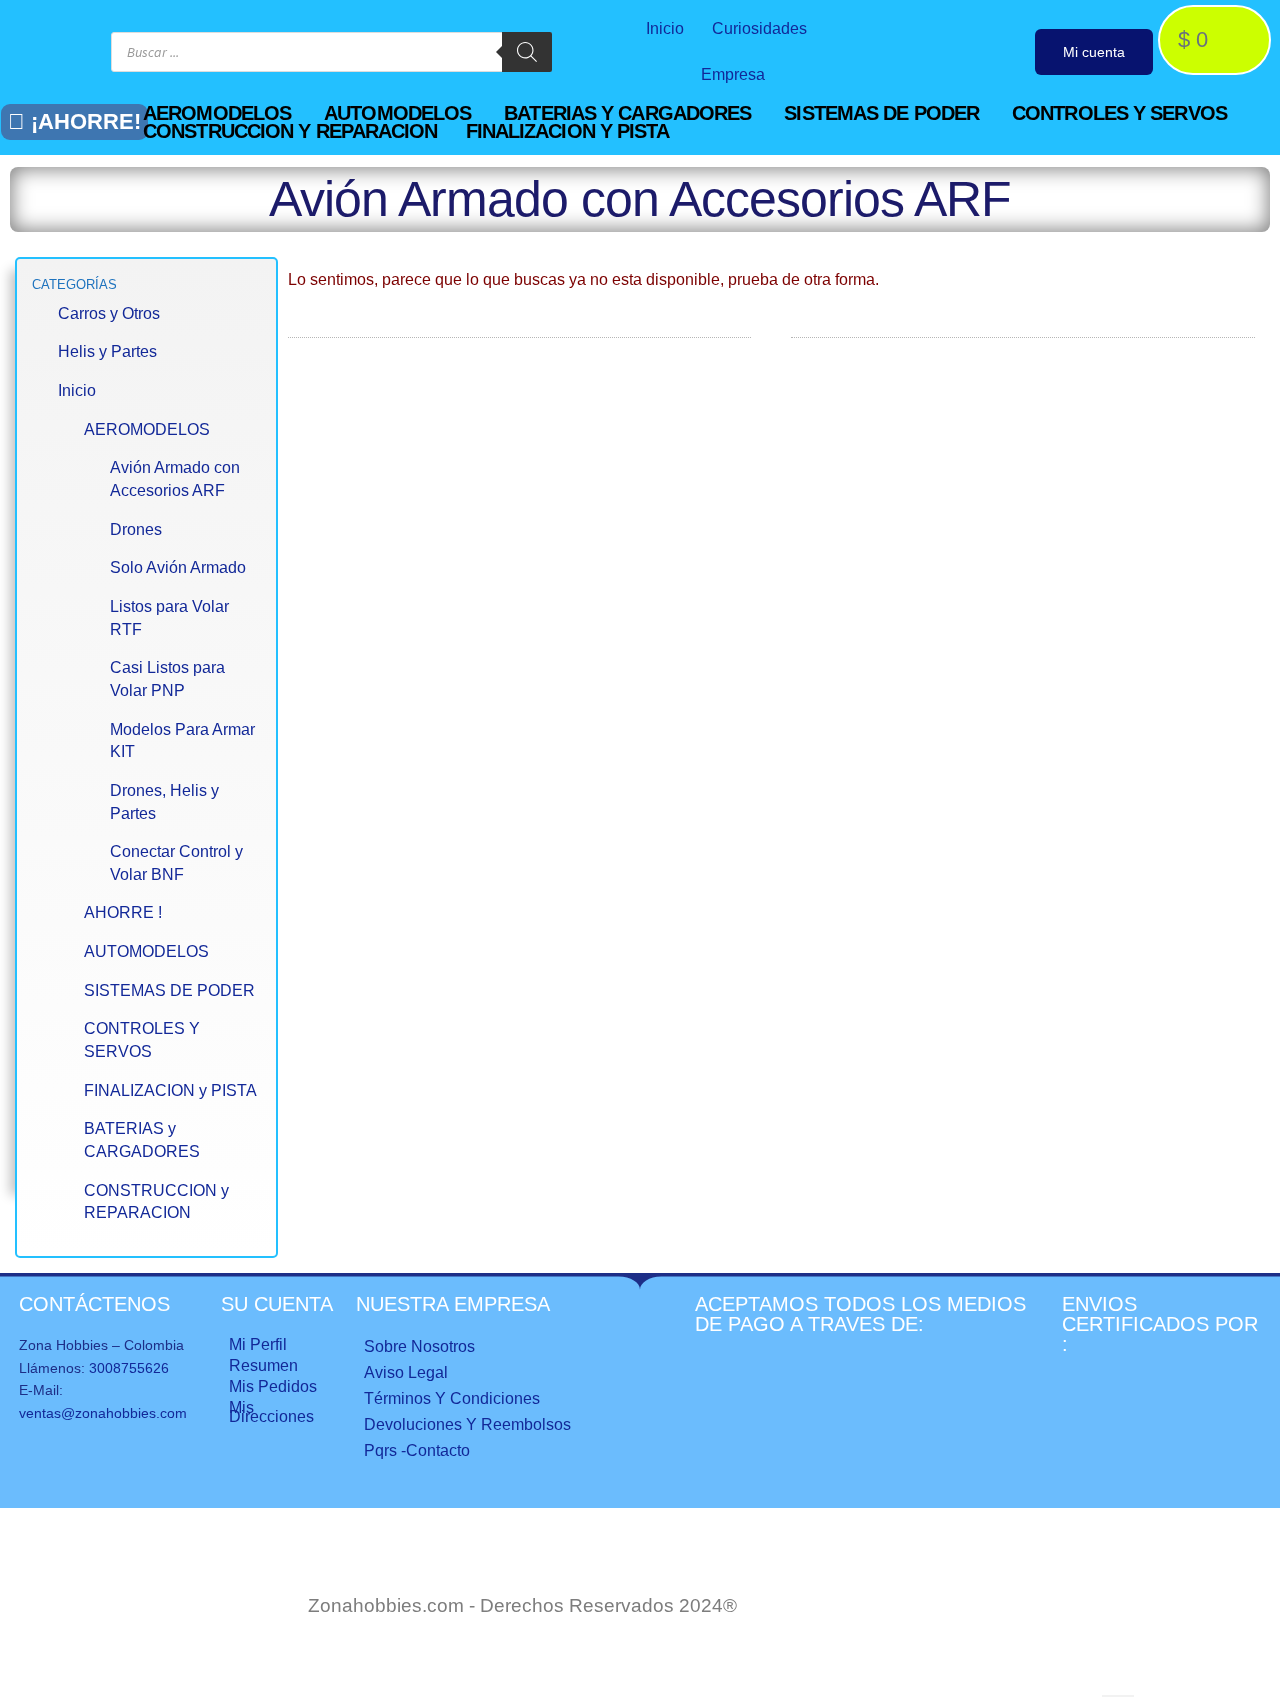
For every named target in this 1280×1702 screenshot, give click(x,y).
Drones (136, 529)
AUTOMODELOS (146, 951)
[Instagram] (941, 52)
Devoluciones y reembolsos (467, 1424)
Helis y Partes (107, 351)
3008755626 (129, 1368)
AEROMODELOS (147, 429)
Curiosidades (759, 28)
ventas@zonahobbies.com (103, 1413)
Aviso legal (406, 1372)
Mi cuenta (1094, 52)
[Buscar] (527, 52)
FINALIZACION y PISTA (170, 1090)
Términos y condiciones (452, 1398)
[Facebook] (900, 52)
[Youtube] (983, 52)
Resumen (263, 1365)
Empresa (733, 74)
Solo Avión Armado (178, 567)
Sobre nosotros (419, 1346)
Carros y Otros (109, 313)
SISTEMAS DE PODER (169, 990)
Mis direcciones (271, 1412)
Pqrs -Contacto (417, 1450)
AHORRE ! (123, 912)
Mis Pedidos (273, 1386)
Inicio (665, 28)
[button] (228, 113)
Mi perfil (258, 1344)
